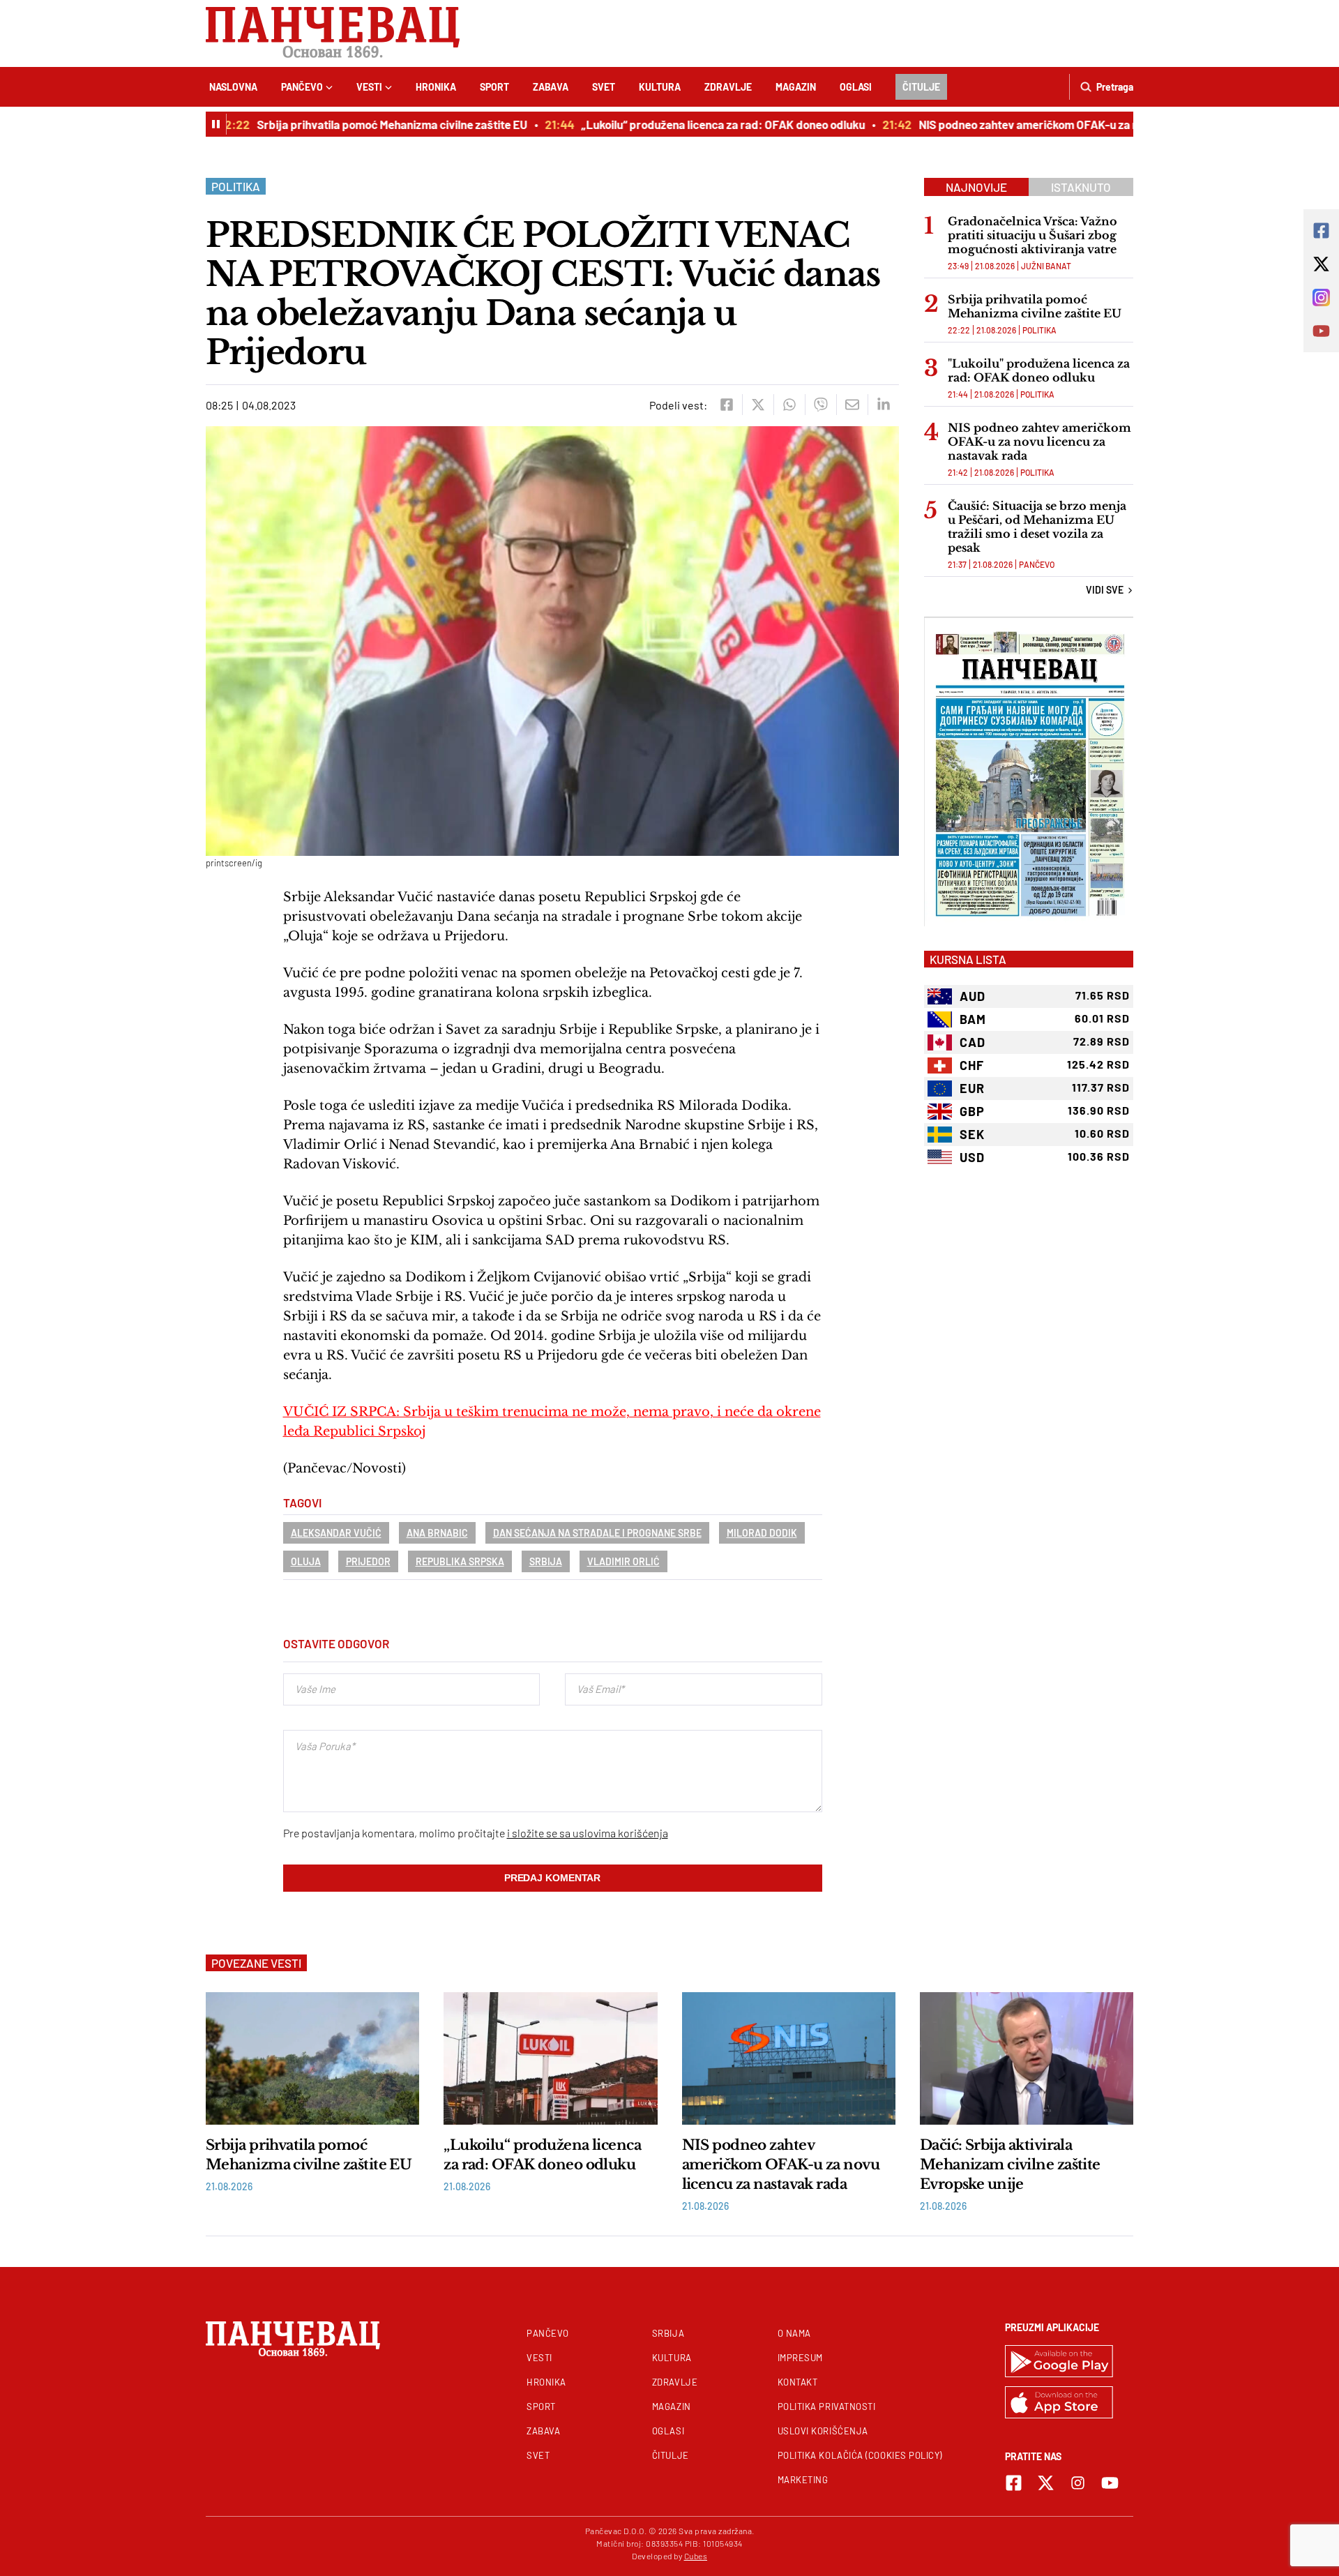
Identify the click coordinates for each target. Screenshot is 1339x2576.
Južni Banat (1046, 266)
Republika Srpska (460, 1561)
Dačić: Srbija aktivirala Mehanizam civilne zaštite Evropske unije (1010, 2164)
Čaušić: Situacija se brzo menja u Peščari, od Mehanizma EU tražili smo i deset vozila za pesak (1037, 527)
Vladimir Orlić (623, 1561)
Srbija (546, 1561)
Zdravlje (728, 87)
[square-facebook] (1014, 2483)
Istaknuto (1081, 187)
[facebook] (726, 405)
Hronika (436, 87)
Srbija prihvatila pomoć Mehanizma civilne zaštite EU (356, 124)
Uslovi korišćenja (823, 2431)
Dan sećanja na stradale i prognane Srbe (597, 1533)
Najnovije (976, 187)
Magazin (796, 87)
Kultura (660, 87)
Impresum (800, 2358)
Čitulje (921, 87)
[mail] (852, 405)
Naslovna (233, 87)
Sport (494, 87)
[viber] (820, 405)
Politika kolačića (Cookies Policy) (860, 2455)
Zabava (551, 87)
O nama (794, 2333)
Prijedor (368, 1561)
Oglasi (856, 87)
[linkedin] (883, 405)
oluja (306, 1561)
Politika (236, 186)
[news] (312, 2058)
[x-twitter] (1046, 2483)
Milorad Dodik (762, 1533)
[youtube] (1110, 2483)
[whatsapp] (789, 405)
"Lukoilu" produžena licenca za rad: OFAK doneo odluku (1039, 370)
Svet (604, 87)
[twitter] (758, 405)
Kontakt (798, 2382)
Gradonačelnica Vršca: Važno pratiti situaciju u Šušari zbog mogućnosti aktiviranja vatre (1032, 235)
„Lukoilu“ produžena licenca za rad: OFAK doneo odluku (687, 124)
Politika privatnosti (827, 2406)
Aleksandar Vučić (336, 1533)
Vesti (369, 87)
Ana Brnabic (437, 1533)
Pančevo (302, 87)
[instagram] (1078, 2483)
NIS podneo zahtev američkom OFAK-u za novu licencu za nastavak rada (1067, 124)
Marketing (803, 2480)
